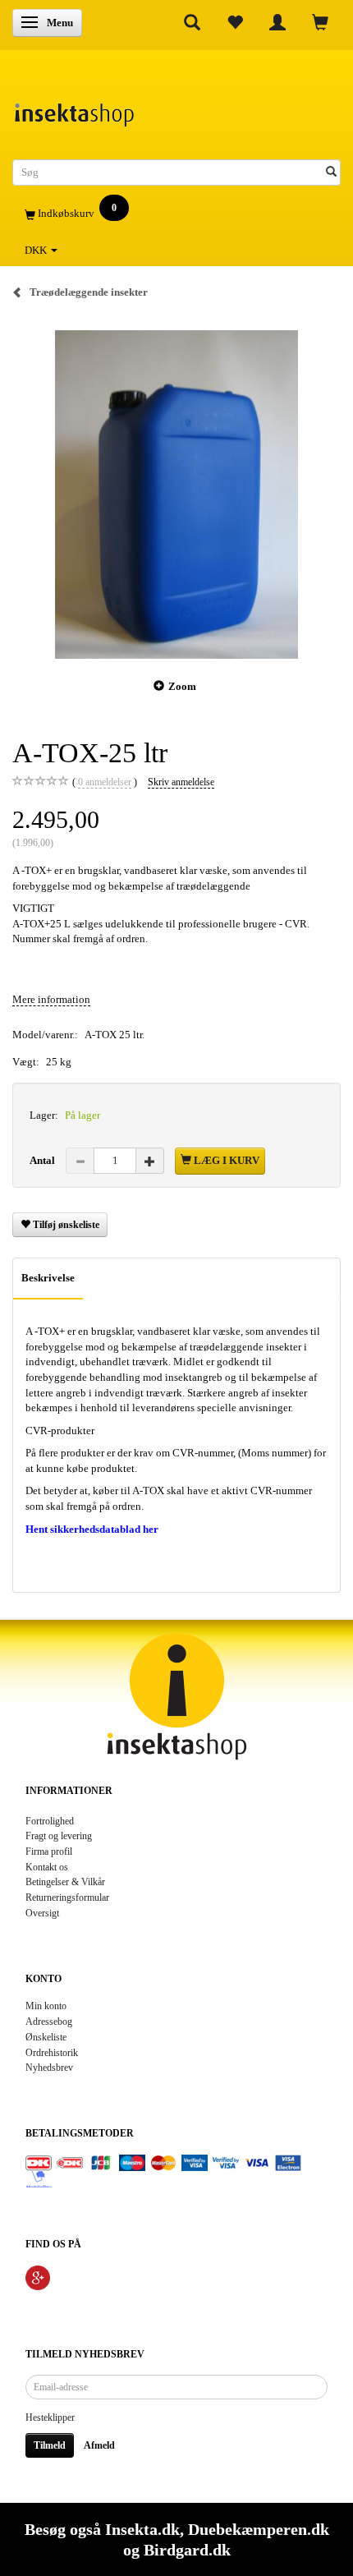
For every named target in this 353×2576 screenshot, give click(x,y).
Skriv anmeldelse (181, 782)
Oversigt (42, 1914)
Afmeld (99, 2445)
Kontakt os (47, 1868)
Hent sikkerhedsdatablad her (92, 1529)
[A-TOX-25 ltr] (176, 494)
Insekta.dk (142, 2529)
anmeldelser (105, 782)
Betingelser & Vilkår (65, 1882)
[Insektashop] (74, 110)
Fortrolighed (50, 1822)
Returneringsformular (67, 1898)
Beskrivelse (48, 1278)
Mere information (51, 999)
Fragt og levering (59, 1836)
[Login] (277, 22)
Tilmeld (50, 2445)
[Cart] (320, 22)
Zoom (182, 686)
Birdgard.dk (187, 2550)
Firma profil (49, 1852)
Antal (44, 1160)
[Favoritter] (235, 22)
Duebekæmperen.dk (259, 2529)
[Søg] (331, 173)
